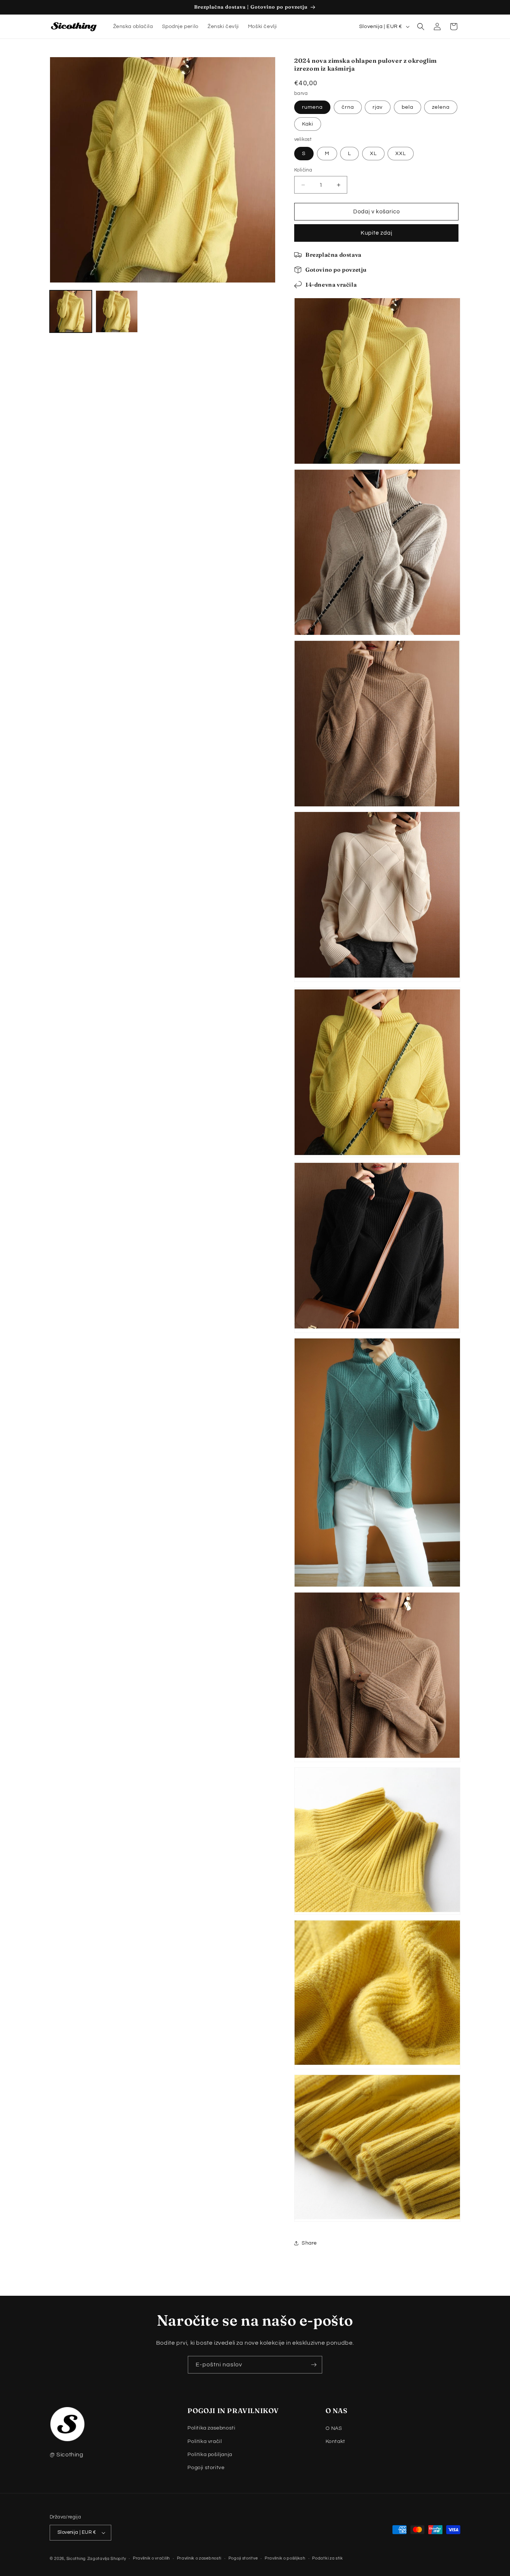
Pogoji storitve (206, 2468)
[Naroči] (314, 2365)
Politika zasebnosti (211, 2428)
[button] (421, 27)
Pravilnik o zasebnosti (199, 2558)
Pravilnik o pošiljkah (285, 2558)
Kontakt (335, 2441)
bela (408, 107)
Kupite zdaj (377, 233)
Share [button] (309, 2243)
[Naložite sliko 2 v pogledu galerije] (117, 311)
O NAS (334, 2428)
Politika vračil (205, 2441)
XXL (401, 154)
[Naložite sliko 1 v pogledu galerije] (71, 311)
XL (373, 154)
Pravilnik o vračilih (151, 2558)
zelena (441, 107)
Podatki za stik (328, 2558)
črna (348, 107)
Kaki (308, 124)
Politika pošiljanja (210, 2455)
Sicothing (76, 2559)
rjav (378, 107)
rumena (312, 107)
